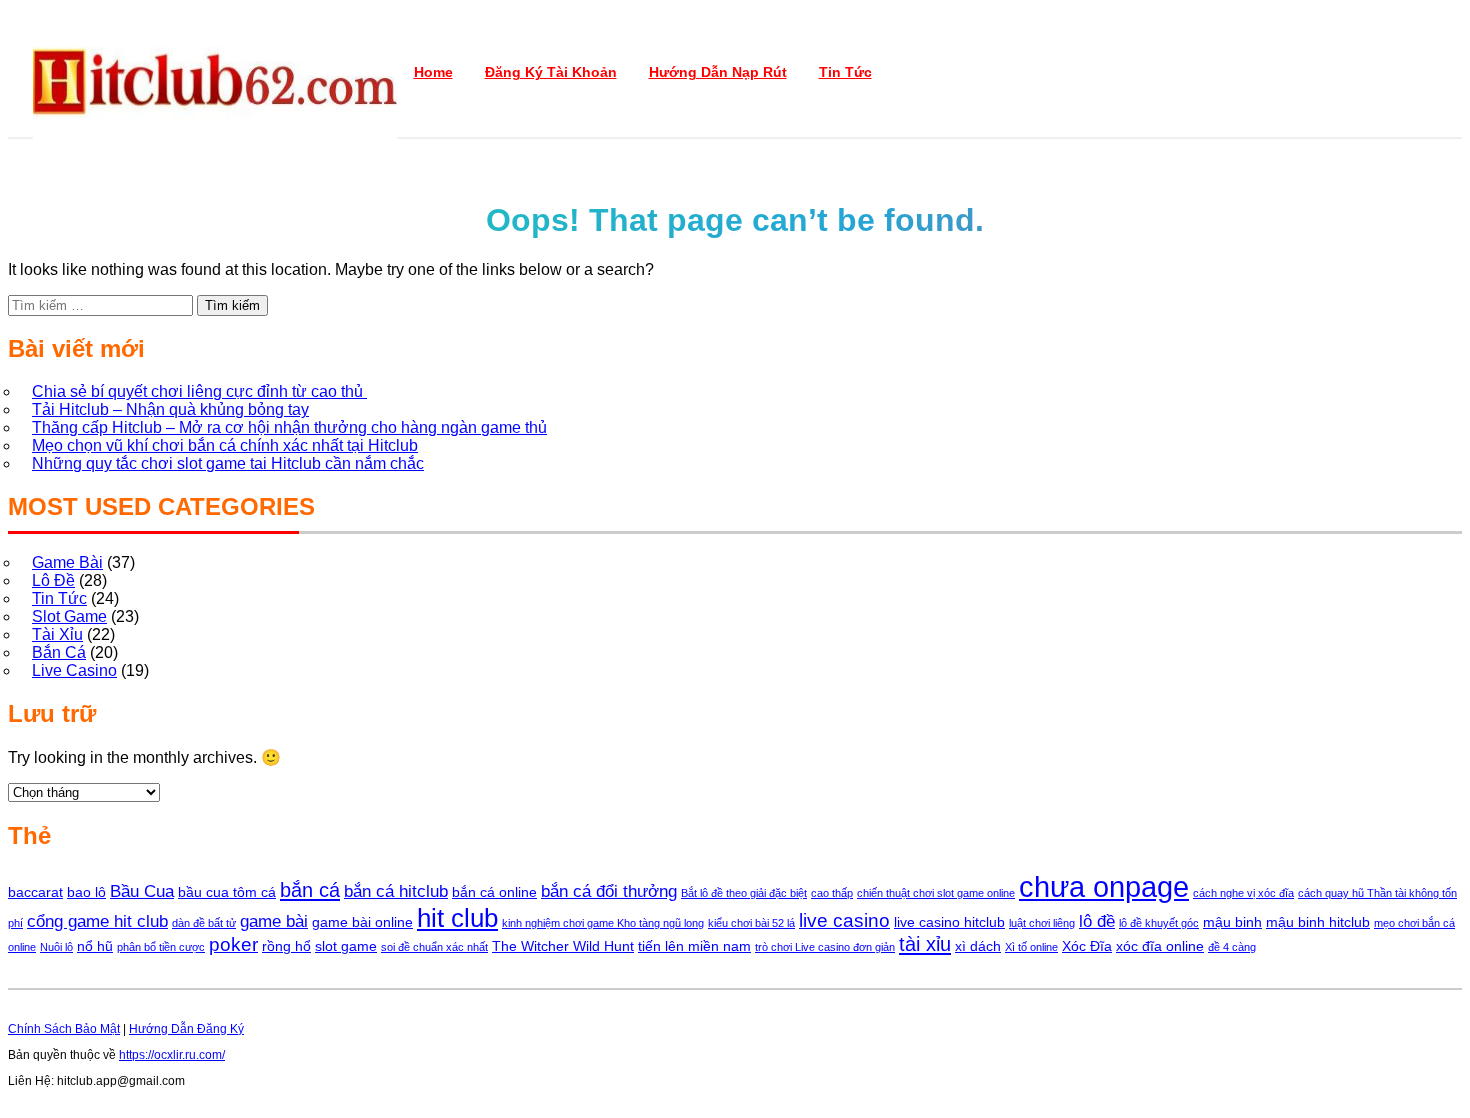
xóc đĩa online (1160, 946)
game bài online (362, 922)
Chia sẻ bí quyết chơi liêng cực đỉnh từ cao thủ (199, 391)
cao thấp (832, 893)
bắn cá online (494, 892)
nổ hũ (95, 946)
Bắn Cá (59, 652)
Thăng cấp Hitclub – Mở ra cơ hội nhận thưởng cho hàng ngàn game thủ (289, 427)
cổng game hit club (97, 921)
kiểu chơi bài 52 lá (751, 923)
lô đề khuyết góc (1159, 923)
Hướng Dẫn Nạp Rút (718, 72)
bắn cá (310, 890)
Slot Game (69, 616)
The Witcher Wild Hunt (563, 946)
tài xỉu (925, 944)
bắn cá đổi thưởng (609, 891)
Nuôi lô (56, 947)
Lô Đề (53, 580)
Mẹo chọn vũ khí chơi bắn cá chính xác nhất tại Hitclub (225, 445)
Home (433, 72)
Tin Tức (845, 72)
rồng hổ (286, 946)
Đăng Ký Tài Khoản (551, 72)
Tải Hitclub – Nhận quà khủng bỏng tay (170, 409)
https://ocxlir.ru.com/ (172, 1055)
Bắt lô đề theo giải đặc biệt (744, 893)
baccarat (35, 892)
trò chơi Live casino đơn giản (825, 947)
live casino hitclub (949, 922)
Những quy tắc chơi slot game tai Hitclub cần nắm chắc (228, 463)
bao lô (86, 892)
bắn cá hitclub (396, 891)
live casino (844, 920)
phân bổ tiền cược (161, 947)
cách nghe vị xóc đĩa (1243, 893)
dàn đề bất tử (204, 923)
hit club (457, 918)
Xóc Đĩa (1087, 946)
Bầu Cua (142, 891)
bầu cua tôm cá (227, 892)
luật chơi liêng (1042, 923)
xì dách (978, 946)
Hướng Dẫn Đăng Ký (186, 1029)
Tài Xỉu (57, 634)
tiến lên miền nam (694, 946)
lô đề (1097, 921)
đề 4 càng (1232, 947)
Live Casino (74, 670)
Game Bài (67, 562)
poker (233, 944)
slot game (346, 946)
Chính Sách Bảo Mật (64, 1029)
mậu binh (1232, 922)
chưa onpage (1104, 886)
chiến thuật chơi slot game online (936, 893)
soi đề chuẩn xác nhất (434, 947)
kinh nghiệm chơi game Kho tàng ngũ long (603, 923)
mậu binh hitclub (1318, 922)
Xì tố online (1031, 947)
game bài (274, 921)
